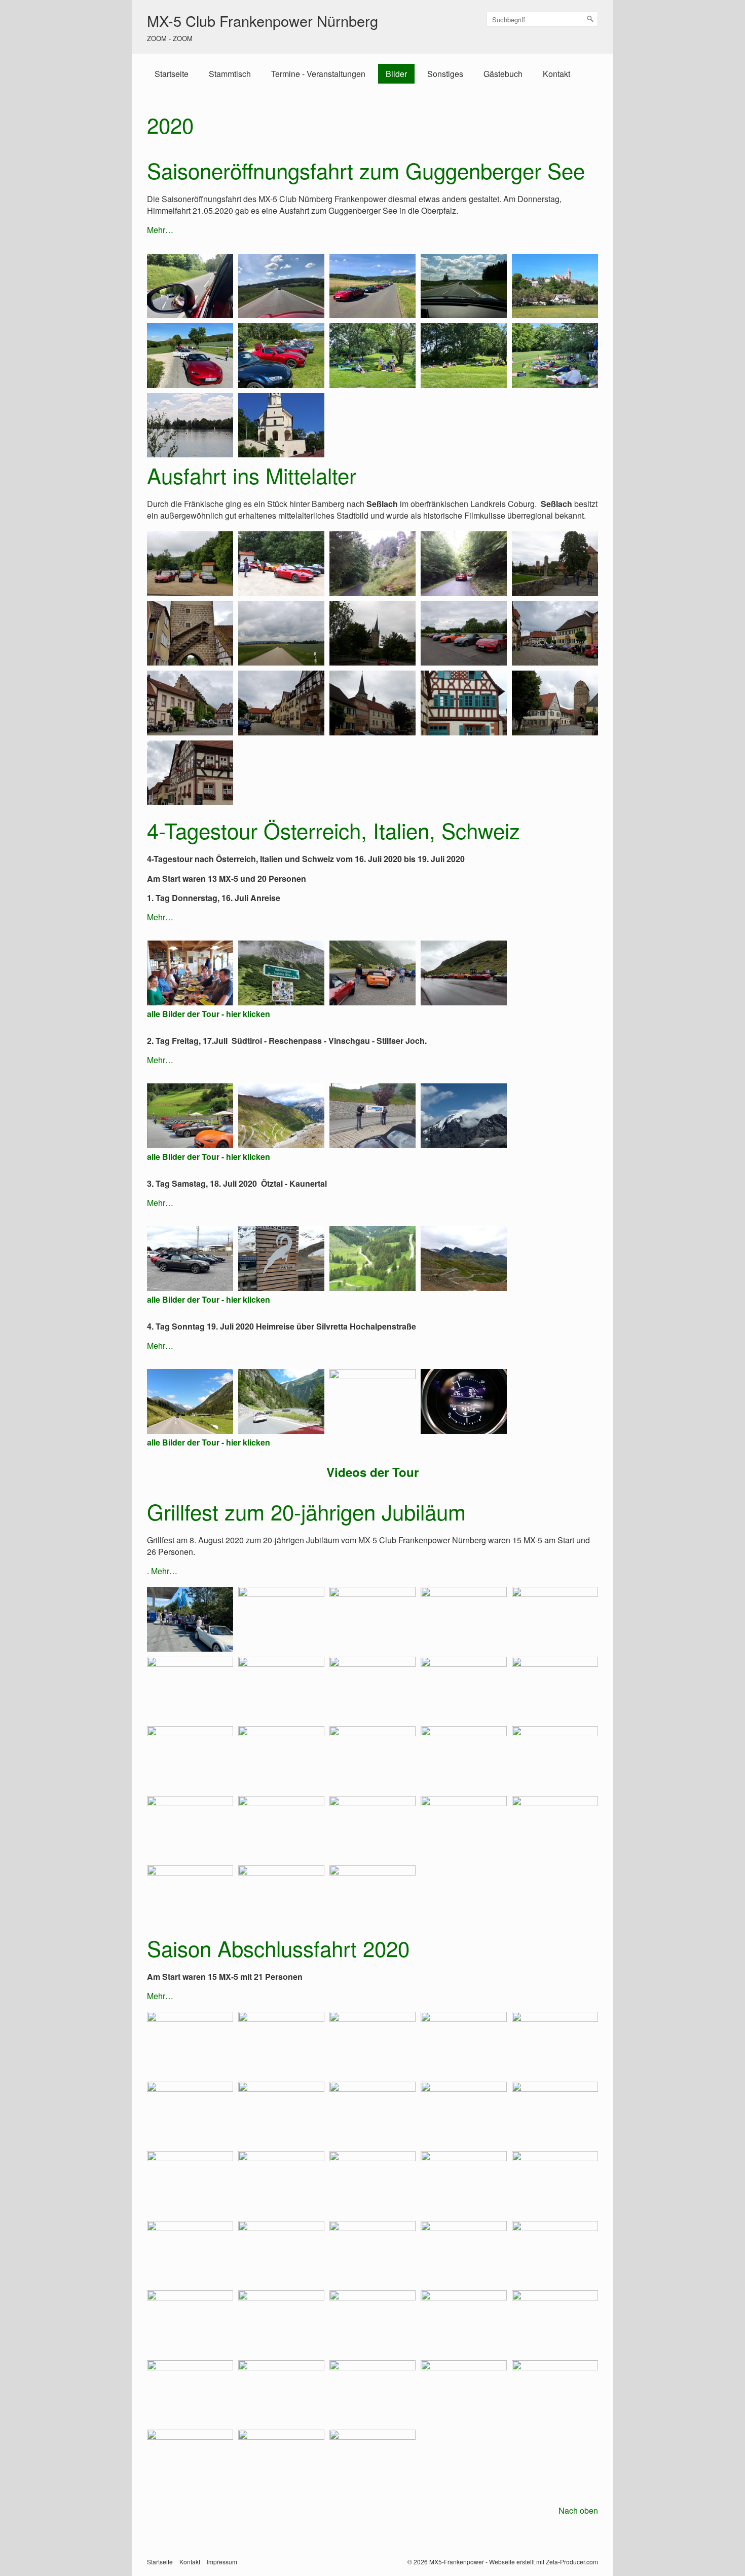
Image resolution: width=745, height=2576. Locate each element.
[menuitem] (172, 74)
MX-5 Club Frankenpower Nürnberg (263, 21)
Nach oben (578, 2510)
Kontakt (556, 74)
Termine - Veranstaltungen (318, 74)
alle (154, 1157)
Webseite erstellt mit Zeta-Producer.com (544, 2562)
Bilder (396, 74)
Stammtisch (230, 74)
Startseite (172, 74)
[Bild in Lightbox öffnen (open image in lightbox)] (190, 286)
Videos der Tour (372, 1472)
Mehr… (160, 230)
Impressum (222, 2562)
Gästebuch (503, 74)
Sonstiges (445, 74)
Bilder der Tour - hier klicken (216, 1157)
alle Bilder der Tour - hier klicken (209, 1014)
